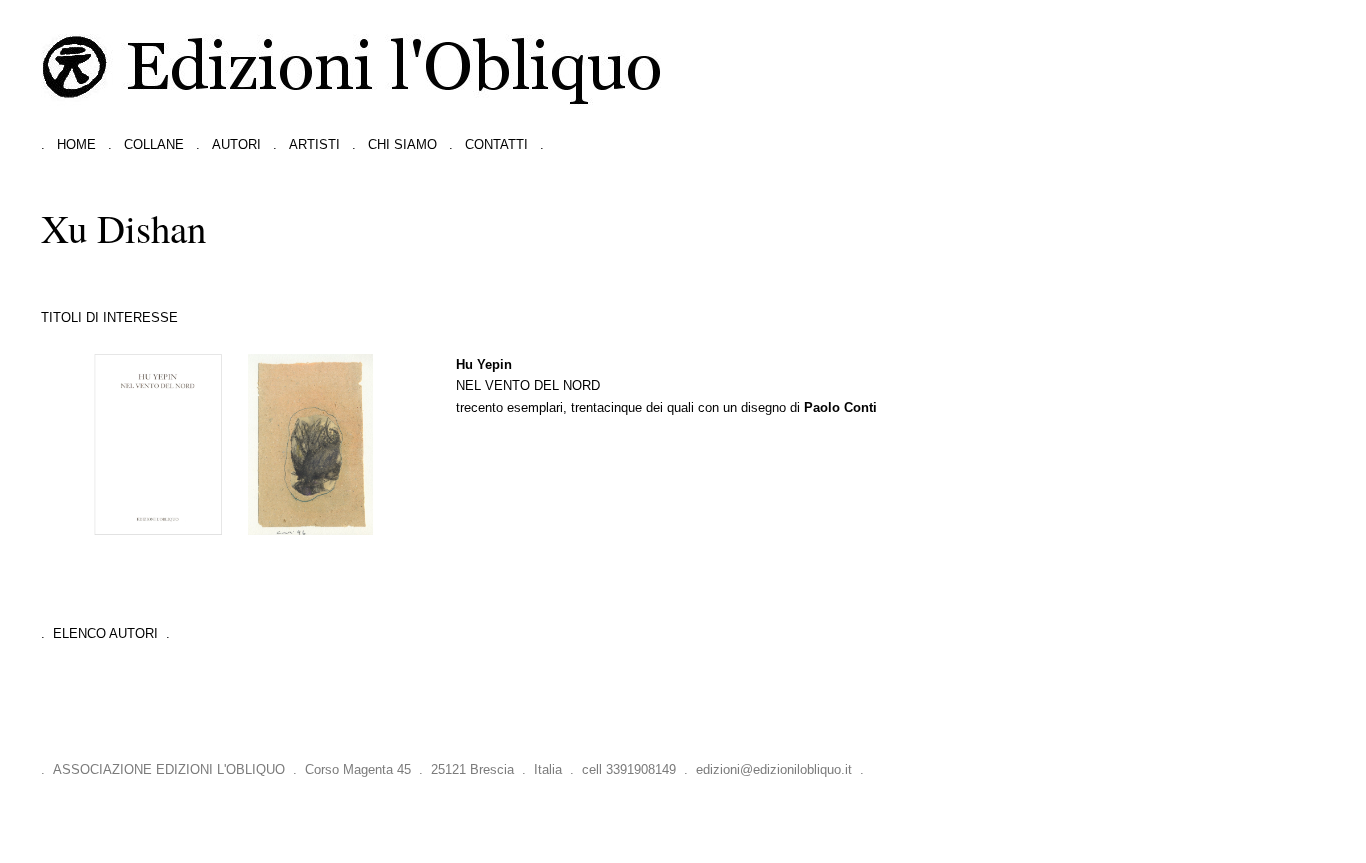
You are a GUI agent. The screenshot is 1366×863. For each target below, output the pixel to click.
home (76, 144)
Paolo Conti (840, 407)
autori (236, 144)
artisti (314, 144)
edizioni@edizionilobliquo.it (774, 769)
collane (154, 144)
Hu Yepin (484, 364)
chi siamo (402, 144)
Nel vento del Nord (528, 385)
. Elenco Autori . (105, 633)
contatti (496, 144)
